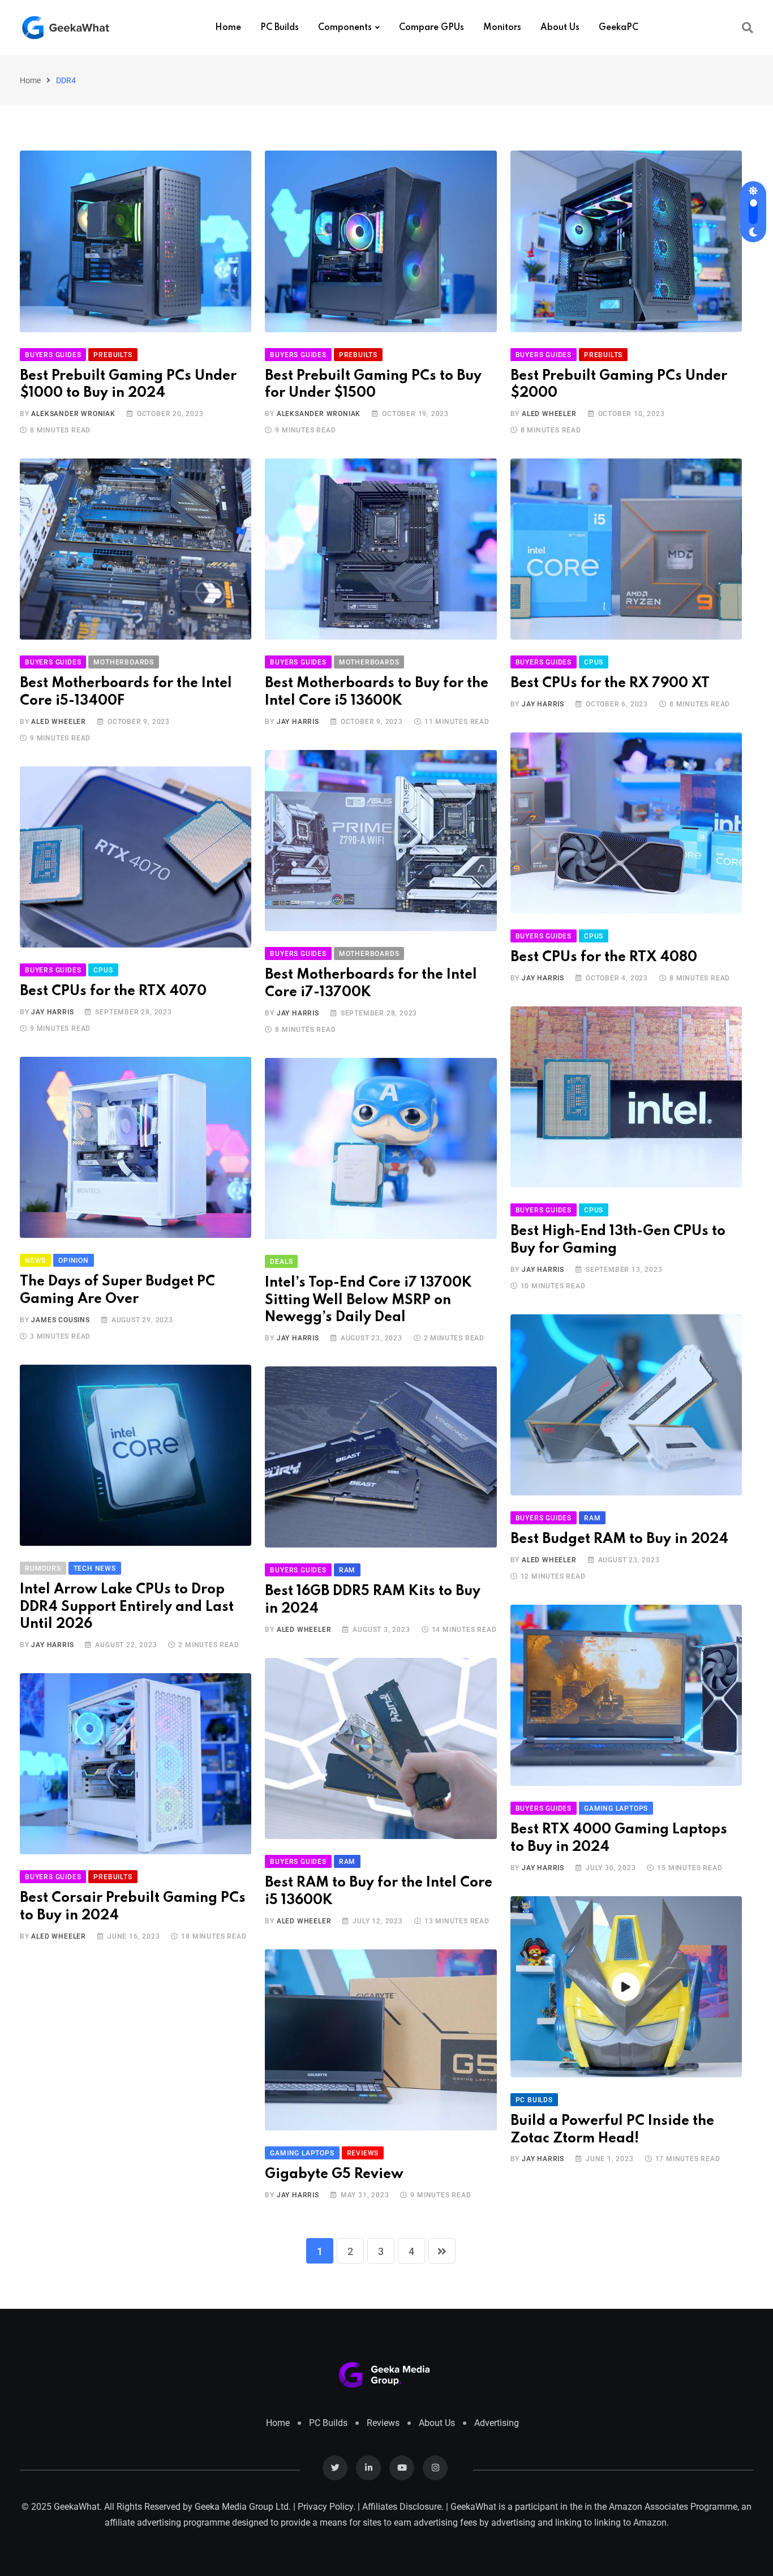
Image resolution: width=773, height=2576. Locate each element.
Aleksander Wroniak (73, 414)
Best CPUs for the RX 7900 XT (610, 683)
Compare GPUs (431, 28)
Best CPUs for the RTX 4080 (604, 957)
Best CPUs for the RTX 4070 (113, 991)
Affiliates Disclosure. (403, 2507)
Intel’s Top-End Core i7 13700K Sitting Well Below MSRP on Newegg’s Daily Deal (368, 1300)
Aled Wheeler (549, 414)
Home (228, 28)
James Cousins (60, 1320)
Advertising (497, 2423)
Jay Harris (298, 722)
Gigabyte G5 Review (334, 2174)
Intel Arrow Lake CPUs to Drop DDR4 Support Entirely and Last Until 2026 (127, 1607)
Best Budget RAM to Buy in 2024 (619, 1539)
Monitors (502, 28)
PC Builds (280, 28)
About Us (560, 28)
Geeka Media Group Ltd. (243, 2507)
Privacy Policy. (327, 2507)
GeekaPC (619, 28)
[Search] (748, 28)
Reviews (383, 2423)
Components (345, 28)
